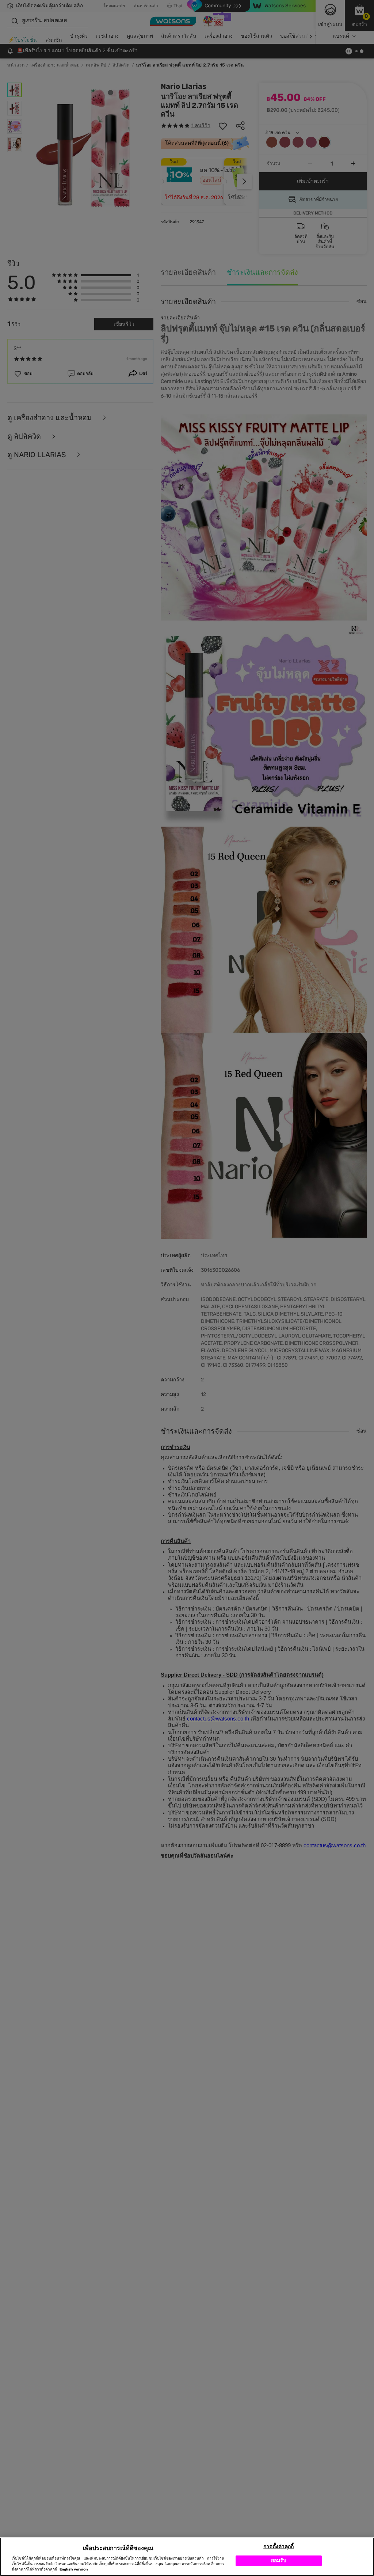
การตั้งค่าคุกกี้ (278, 2547)
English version (74, 2569)
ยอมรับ (279, 2560)
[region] (187, 2557)
